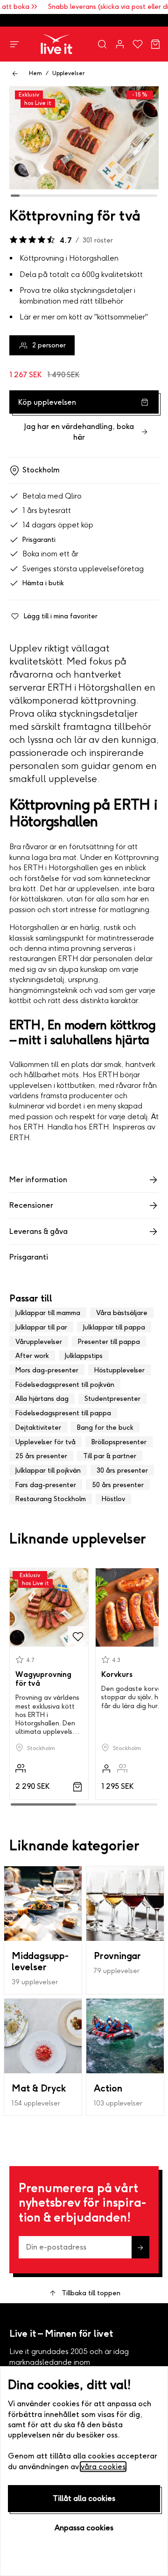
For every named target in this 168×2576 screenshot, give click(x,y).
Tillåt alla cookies (84, 2498)
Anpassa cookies (84, 2528)
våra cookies (103, 2467)
